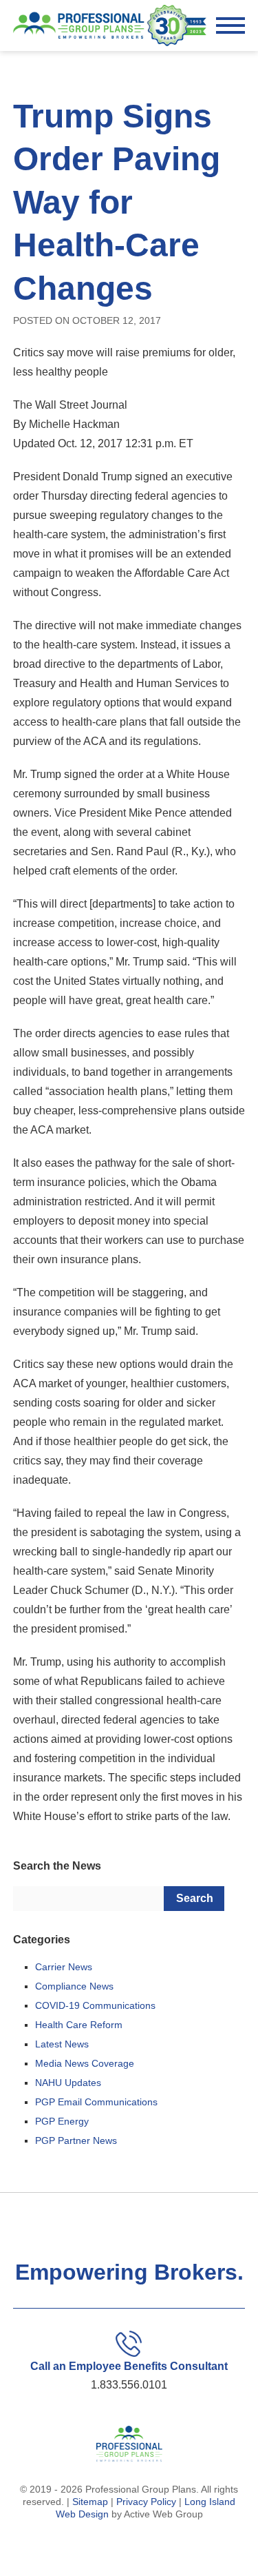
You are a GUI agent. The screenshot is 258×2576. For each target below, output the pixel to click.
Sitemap (90, 2502)
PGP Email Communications (96, 2102)
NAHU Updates (68, 2083)
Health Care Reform (79, 2025)
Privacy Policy (146, 2502)
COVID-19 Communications (95, 2005)
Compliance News (74, 1986)
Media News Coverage (85, 2063)
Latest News (62, 2044)
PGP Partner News (76, 2140)
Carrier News (64, 1967)
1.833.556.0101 (129, 2385)
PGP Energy (62, 2121)
